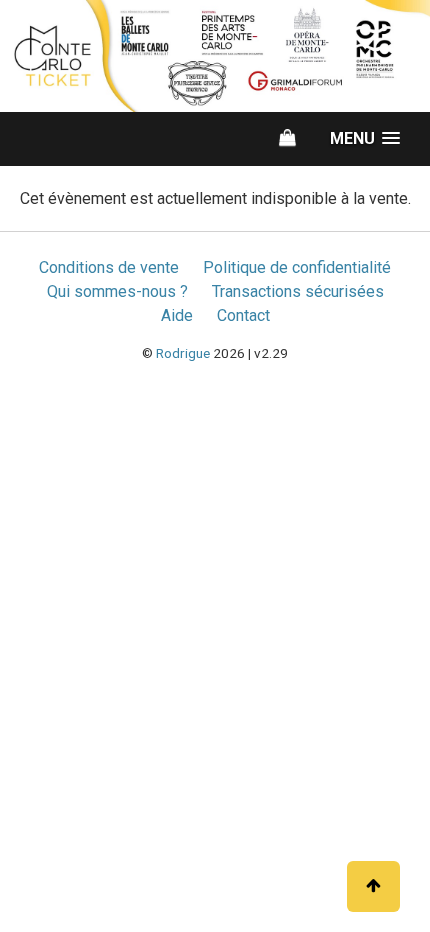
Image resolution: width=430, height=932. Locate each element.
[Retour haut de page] (373, 886)
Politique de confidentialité (297, 267)
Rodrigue (183, 353)
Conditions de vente (109, 267)
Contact (243, 315)
